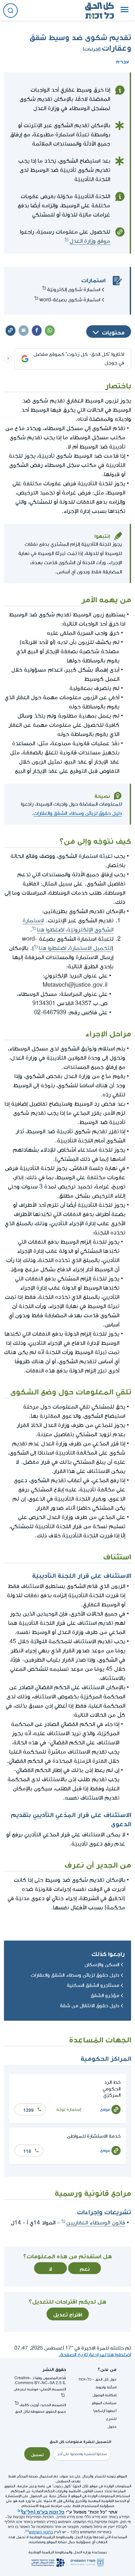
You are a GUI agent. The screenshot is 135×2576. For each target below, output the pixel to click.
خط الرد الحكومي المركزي (112, 2089)
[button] (125, 11)
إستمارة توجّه (69, 2109)
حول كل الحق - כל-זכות (97, 2379)
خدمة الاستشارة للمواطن (94, 2136)
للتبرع (111, 2419)
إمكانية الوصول (104, 2395)
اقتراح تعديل (68, 2314)
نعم (85, 2268)
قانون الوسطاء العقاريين (96, 2223)
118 (27, 2150)
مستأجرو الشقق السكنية (93, 1985)
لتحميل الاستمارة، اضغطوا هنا (75, 948)
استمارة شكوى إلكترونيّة (74, 290)
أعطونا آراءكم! (105, 2411)
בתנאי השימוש (41, 2532)
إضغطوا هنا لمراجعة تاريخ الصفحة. (95, 2355)
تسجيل (37, 2454)
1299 (29, 2109)
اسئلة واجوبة (106, 2387)
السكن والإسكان (102, 1965)
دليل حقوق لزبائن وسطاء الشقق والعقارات (78, 813)
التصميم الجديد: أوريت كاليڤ (43, 2405)
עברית (123, 61)
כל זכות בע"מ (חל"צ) (43, 2511)
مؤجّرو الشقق (105, 1996)
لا (50, 2268)
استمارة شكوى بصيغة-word (70, 300)
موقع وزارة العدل (90, 241)
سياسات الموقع (104, 2403)
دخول (112, 2427)
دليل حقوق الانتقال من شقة (90, 2006)
